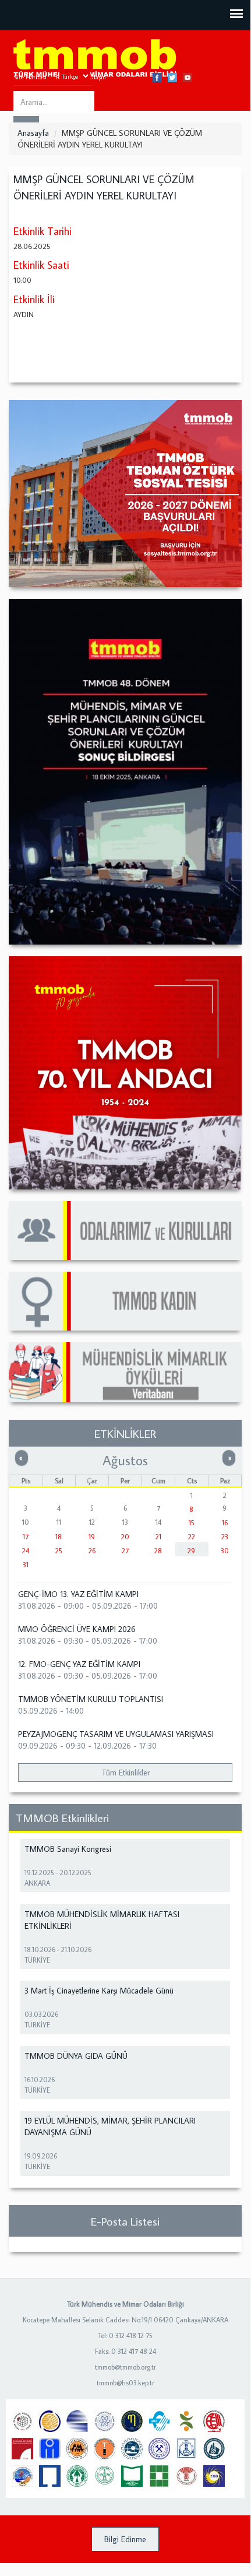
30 (225, 1551)
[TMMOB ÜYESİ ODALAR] (125, 1231)
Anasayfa (33, 133)
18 (59, 1537)
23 (225, 1537)
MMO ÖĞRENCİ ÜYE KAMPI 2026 (77, 1629)
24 (26, 1551)
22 (192, 1537)
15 (192, 1523)
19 (92, 1537)
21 (158, 1537)
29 (191, 1551)
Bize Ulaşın (91, 77)
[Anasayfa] (95, 59)
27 (125, 1551)
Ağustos (125, 1460)
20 (125, 1537)
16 (225, 1523)
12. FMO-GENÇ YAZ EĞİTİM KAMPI (79, 1664)
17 (26, 1537)
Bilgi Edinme (125, 2539)
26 (92, 1551)
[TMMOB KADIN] (125, 1301)
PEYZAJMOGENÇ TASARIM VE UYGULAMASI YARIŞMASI (116, 1734)
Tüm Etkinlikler (125, 1773)
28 (158, 1551)
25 (59, 1551)
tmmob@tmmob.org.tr (125, 2367)
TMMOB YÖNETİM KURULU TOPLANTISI (91, 1699)
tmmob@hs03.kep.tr (125, 2383)
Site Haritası (30, 77)
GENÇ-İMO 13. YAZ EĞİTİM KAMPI (78, 1594)
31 (26, 1565)
